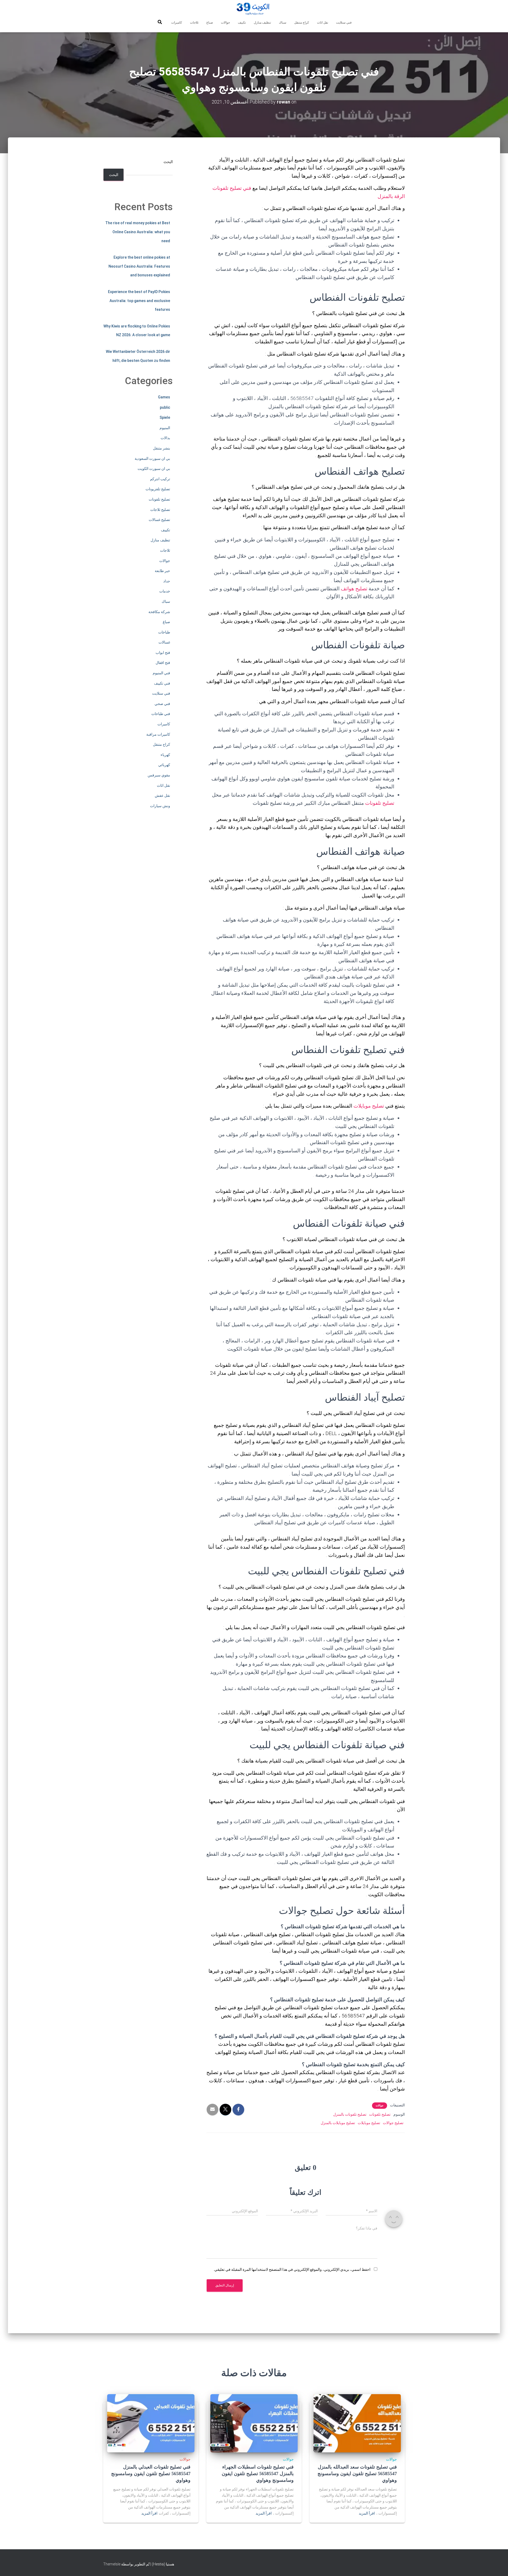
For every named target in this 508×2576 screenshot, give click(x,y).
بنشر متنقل (162, 448)
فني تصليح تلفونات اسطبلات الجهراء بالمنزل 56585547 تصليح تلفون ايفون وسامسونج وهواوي (258, 2474)
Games (164, 397)
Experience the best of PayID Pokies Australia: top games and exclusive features (139, 301)
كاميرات (177, 23)
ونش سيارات (160, 806)
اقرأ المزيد (367, 2513)
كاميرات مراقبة (158, 734)
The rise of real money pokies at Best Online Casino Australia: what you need (138, 232)
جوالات (225, 23)
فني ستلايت (344, 23)
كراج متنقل (302, 23)
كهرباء (165, 755)
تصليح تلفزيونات (158, 489)
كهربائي (164, 765)
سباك (283, 23)
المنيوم (165, 428)
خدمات (165, 591)
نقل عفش (162, 795)
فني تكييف (162, 683)
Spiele (165, 417)
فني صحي (162, 704)
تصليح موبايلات (369, 1106)
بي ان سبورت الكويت (154, 469)
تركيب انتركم (160, 479)
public (165, 407)
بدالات (165, 438)
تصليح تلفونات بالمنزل (350, 2114)
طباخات (164, 632)
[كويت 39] (254, 9)
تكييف (242, 23)
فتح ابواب (163, 653)
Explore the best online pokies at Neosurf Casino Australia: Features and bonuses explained (139, 266)
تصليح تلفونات (380, 803)
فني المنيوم (161, 673)
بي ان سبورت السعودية (152, 458)
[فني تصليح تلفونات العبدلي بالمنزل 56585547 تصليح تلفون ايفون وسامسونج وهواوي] (151, 2423)
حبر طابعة (162, 571)
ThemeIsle (112, 2564)
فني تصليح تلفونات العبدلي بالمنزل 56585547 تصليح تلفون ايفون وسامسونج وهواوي (151, 2474)
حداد (167, 581)
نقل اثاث (323, 23)
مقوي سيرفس (159, 775)
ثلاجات (194, 23)
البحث (168, 162)
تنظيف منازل (262, 23)
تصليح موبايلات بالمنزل (338, 2123)
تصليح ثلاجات (160, 510)
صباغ (210, 23)
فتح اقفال (163, 663)
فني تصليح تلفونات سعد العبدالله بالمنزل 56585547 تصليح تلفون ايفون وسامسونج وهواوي (357, 2474)
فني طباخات (161, 714)
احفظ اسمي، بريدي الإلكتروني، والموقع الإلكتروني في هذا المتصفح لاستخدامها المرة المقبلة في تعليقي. (292, 2269)
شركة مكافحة (159, 612)
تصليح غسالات (159, 520)
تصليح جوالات (393, 2123)
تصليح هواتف (354, 589)
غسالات (164, 642)
